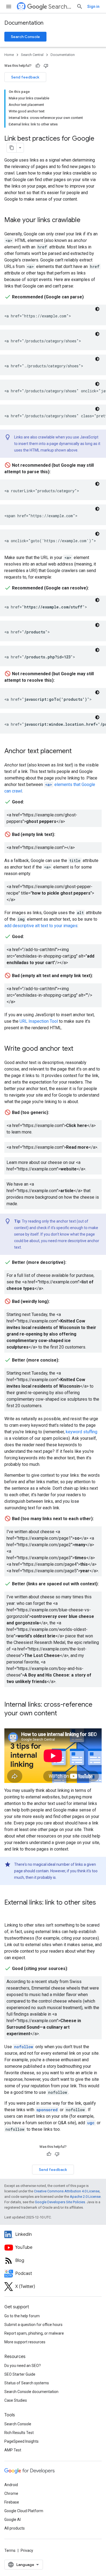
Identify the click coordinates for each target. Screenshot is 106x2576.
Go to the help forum (22, 2316)
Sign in (93, 7)
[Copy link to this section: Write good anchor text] (79, 1049)
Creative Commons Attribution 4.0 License (67, 2191)
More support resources (25, 2342)
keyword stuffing (82, 1432)
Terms (10, 2550)
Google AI (13, 2520)
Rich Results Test (19, 2433)
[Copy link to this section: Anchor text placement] (77, 752)
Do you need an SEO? (23, 2366)
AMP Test (13, 2450)
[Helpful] (38, 66)
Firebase (12, 2502)
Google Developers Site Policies (60, 2202)
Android (11, 2485)
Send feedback (25, 77)
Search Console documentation (31, 2392)
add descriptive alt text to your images (41, 926)
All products (15, 2528)
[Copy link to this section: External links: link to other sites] (10, 1912)
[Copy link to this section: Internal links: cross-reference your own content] (63, 1714)
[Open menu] (9, 7)
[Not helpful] (46, 66)
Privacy (27, 2550)
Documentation (24, 23)
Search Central (60, 7)
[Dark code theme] (97, 309)
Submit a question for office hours (33, 2325)
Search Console (25, 37)
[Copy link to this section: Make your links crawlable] (86, 220)
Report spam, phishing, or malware (34, 2333)
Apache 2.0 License (85, 2197)
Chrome (11, 2493)
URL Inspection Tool (39, 1021)
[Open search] (80, 7)
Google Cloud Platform (24, 2511)
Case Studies (16, 2400)
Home (9, 55)
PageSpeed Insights (21, 2441)
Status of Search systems (27, 2383)
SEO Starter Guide (20, 2374)
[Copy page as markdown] (12, 148)
